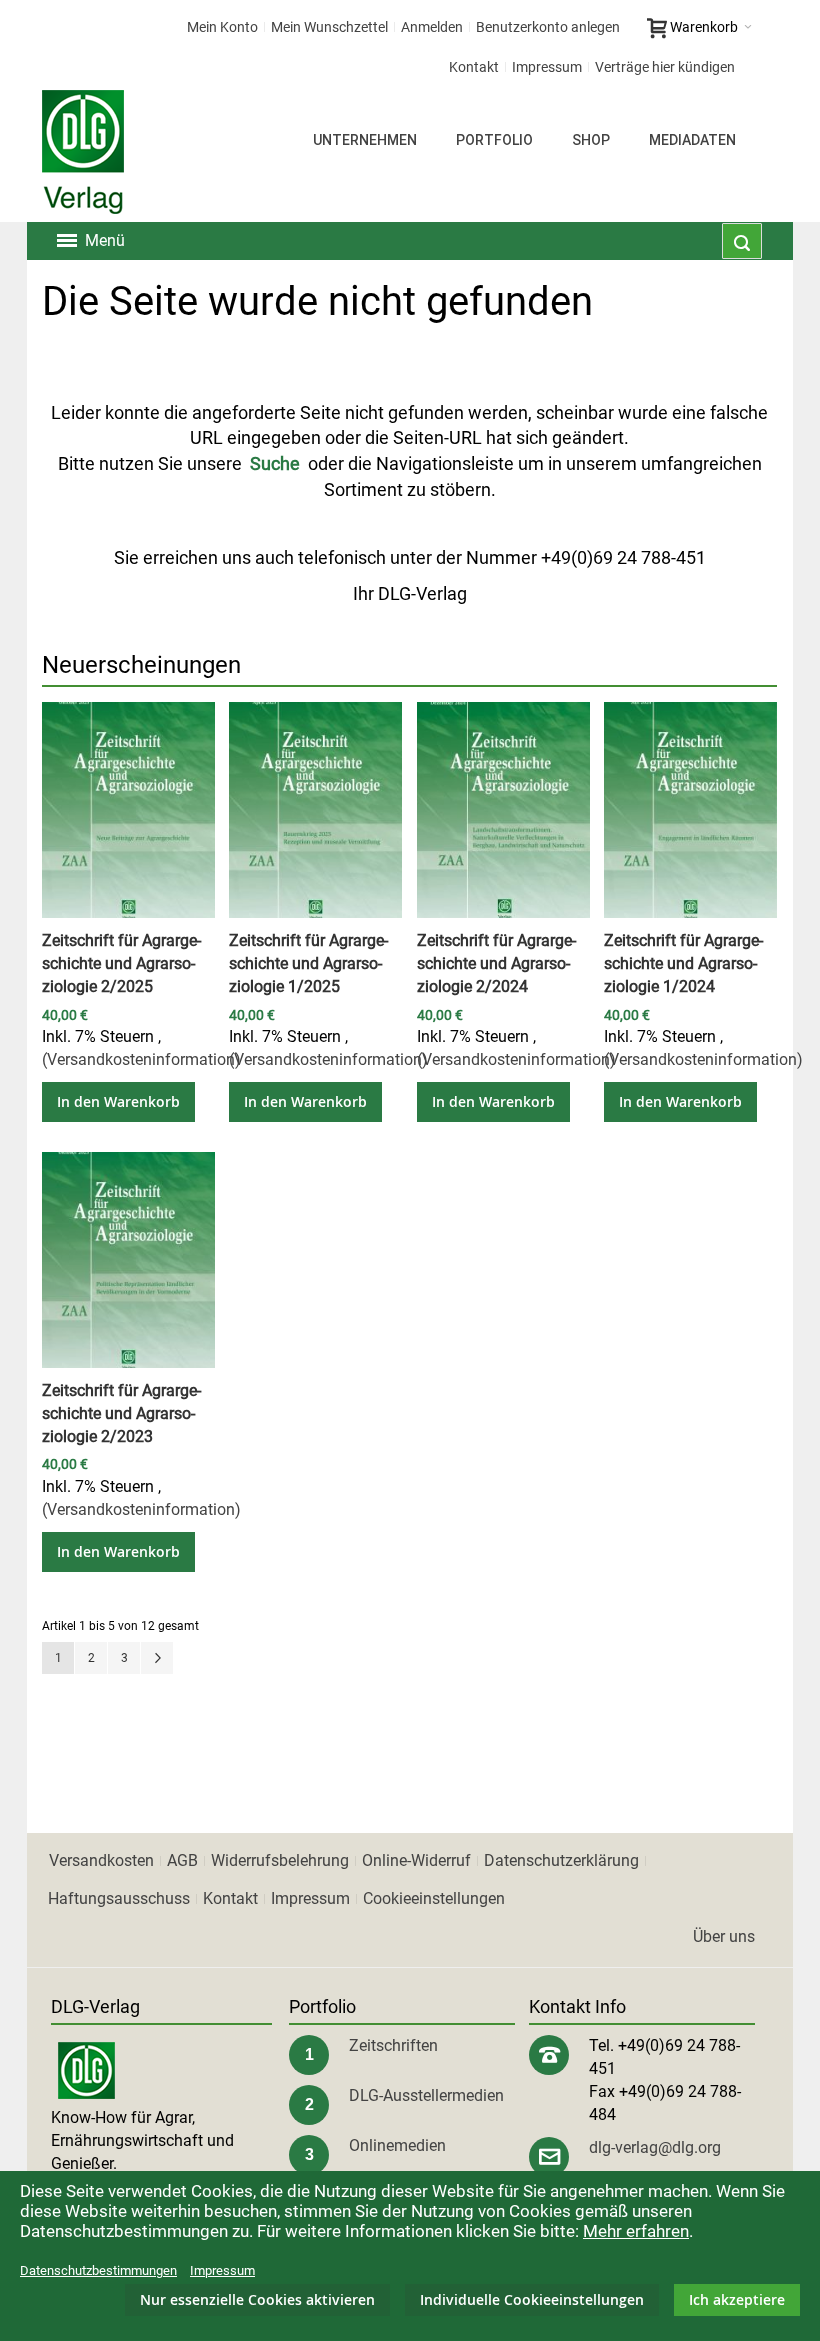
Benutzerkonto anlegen (548, 27)
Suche (275, 463)
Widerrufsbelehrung (280, 1860)
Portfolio (494, 140)
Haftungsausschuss (119, 1898)
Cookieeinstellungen (434, 1898)
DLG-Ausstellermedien (426, 2095)
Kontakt (474, 67)
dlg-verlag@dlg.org (655, 2147)
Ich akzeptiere (737, 2299)
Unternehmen (365, 140)
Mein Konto (222, 27)
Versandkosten (101, 1860)
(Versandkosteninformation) (141, 1059)
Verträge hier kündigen (665, 67)
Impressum (547, 67)
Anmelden (432, 27)
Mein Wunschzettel (329, 27)
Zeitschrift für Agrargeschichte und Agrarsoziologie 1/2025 (308, 963)
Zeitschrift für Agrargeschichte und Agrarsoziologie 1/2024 (683, 963)
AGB (182, 1860)
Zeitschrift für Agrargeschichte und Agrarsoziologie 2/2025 (121, 963)
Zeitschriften (393, 2045)
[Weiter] (157, 1658)
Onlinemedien (397, 2145)
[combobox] (742, 241)
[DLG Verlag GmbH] (83, 152)
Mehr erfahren (636, 2231)
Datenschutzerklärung (561, 1860)
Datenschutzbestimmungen (98, 2270)
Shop (591, 140)
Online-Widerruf (416, 1860)
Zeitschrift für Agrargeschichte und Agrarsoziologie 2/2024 (496, 963)
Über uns (724, 1936)
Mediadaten (692, 140)
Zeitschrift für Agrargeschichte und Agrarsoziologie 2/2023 (121, 1413)
